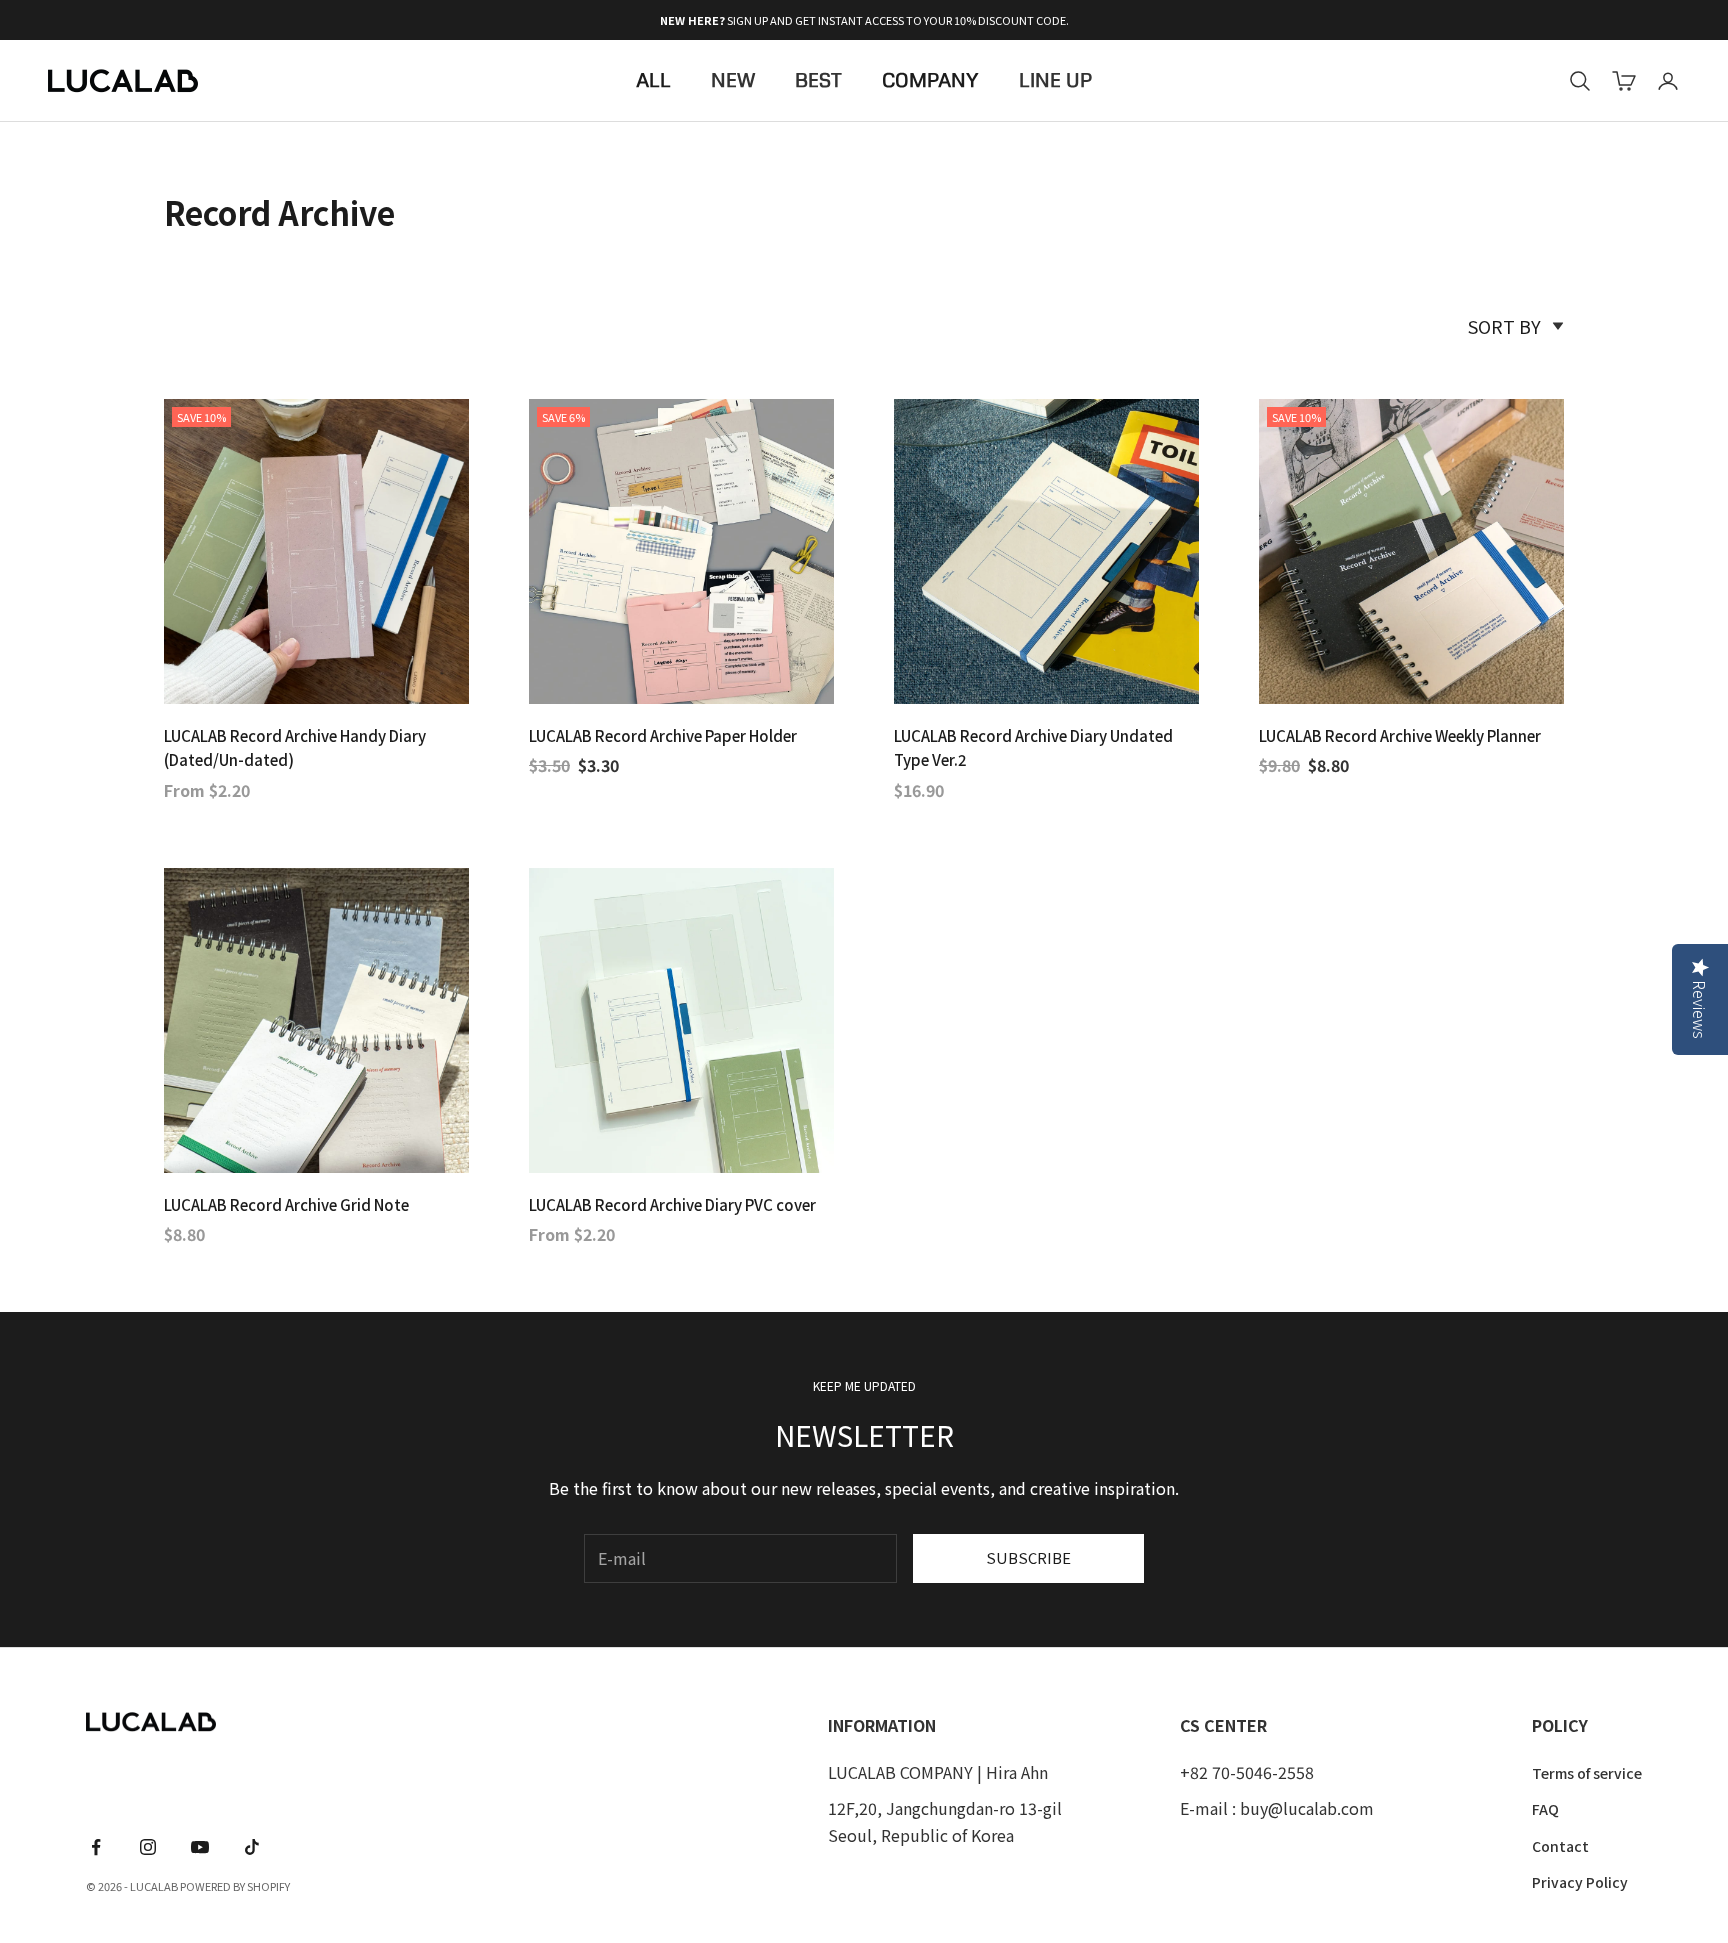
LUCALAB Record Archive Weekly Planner (1400, 735)
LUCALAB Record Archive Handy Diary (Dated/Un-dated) (295, 748)
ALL (653, 81)
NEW (733, 81)
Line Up (1055, 81)
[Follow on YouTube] (200, 1847)
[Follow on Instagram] (148, 1847)
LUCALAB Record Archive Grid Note (286, 1204)
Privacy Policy (1580, 1882)
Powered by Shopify (235, 1886)
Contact (1560, 1846)
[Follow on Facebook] (96, 1847)
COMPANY (930, 81)
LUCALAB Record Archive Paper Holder (663, 735)
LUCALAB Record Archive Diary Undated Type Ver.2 (1033, 748)
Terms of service (1587, 1773)
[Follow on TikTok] (252, 1847)
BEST (818, 81)
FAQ (1545, 1809)
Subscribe (1028, 1557)
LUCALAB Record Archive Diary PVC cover (672, 1204)
